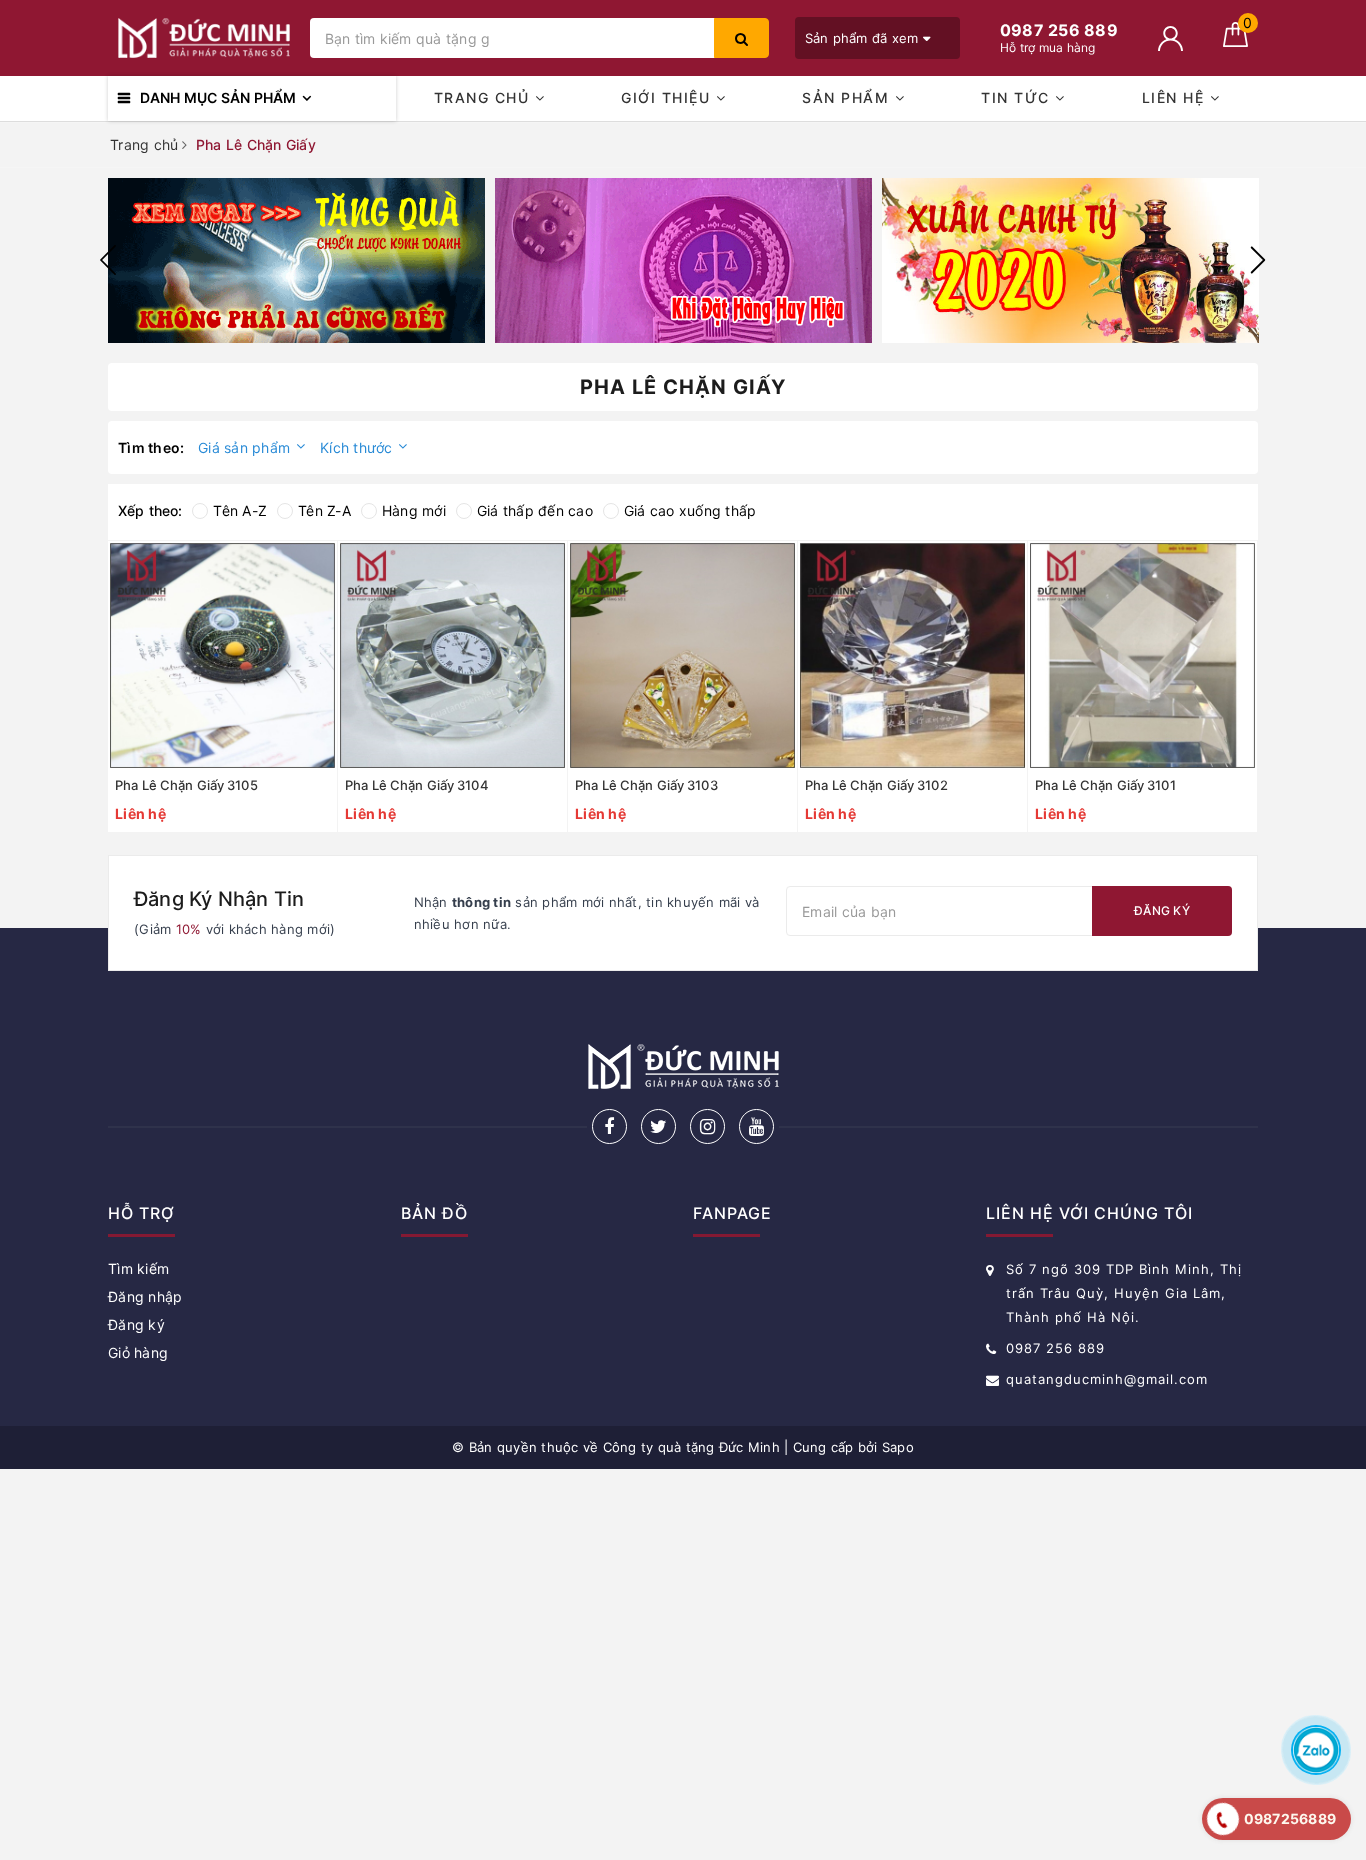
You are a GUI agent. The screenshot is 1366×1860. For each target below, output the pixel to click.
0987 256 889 (1055, 1348)
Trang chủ (484, 97)
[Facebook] (609, 1126)
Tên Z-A (324, 510)
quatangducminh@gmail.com (1107, 1379)
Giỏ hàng (138, 1352)
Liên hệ (1176, 97)
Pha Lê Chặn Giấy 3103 (646, 785)
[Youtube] (756, 1126)
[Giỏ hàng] (1235, 41)
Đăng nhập (145, 1296)
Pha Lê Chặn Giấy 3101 (1105, 785)
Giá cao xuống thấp (690, 510)
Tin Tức (1018, 97)
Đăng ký (1162, 910)
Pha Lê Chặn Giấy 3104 (417, 785)
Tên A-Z (240, 510)
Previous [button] (108, 260)
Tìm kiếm (138, 1268)
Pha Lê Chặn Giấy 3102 (876, 785)
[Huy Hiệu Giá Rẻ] (683, 260)
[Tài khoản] (1170, 38)
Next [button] (1258, 260)
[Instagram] (707, 1126)
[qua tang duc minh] (296, 260)
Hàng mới (414, 510)
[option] (296, 260)
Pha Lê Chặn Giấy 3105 (186, 785)
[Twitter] (658, 1126)
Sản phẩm (848, 97)
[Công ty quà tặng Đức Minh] (204, 38)
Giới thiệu (668, 97)
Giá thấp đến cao (535, 510)
